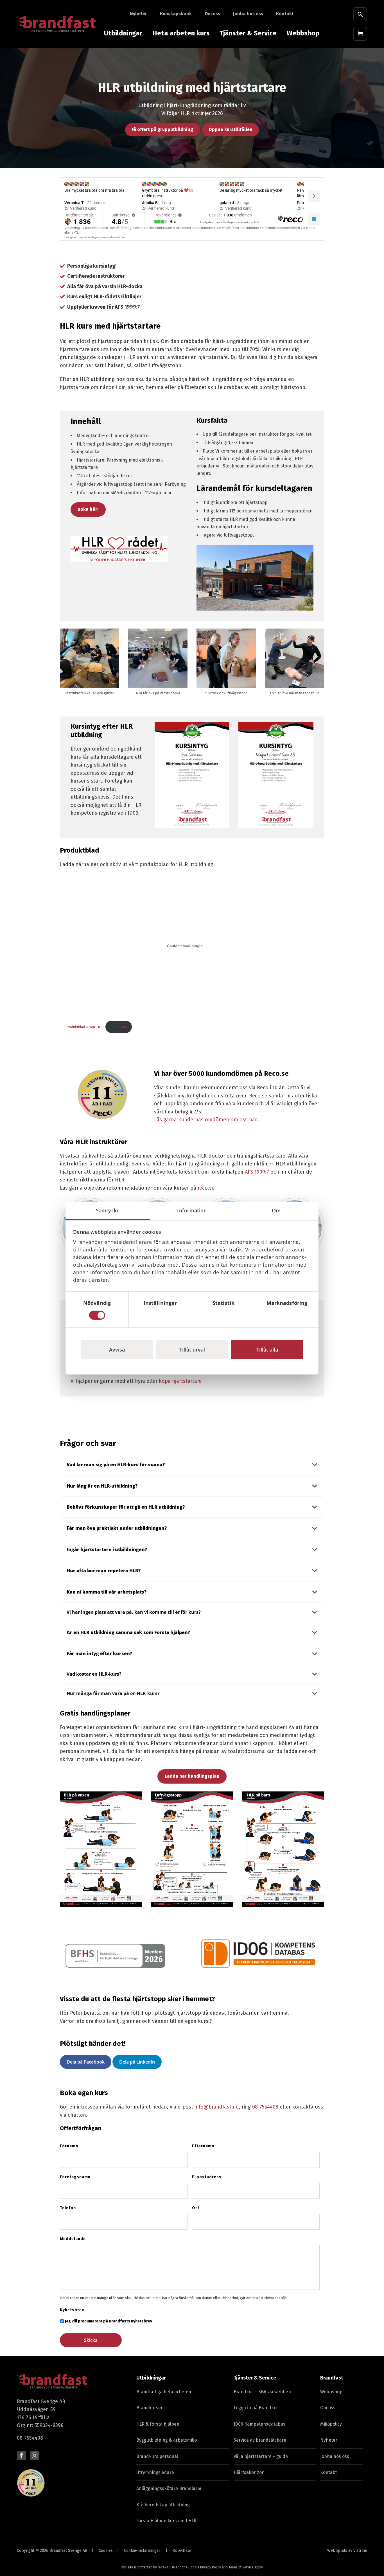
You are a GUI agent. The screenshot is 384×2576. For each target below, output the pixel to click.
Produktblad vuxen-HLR (84, 1027)
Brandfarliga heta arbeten (164, 2392)
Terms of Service (241, 2567)
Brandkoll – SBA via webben (262, 2392)
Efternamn (203, 2146)
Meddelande (73, 2239)
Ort (196, 2208)
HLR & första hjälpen (158, 2424)
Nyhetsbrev (72, 2310)
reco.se (206, 1188)
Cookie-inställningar (142, 2551)
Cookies (106, 2551)
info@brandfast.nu (217, 2107)
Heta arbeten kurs (181, 33)
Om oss (212, 14)
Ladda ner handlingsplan (192, 1776)
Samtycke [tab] (108, 1210)
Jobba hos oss (248, 14)
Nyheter (138, 14)
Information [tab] (192, 1210)
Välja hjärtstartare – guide (261, 2456)
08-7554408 (265, 2107)
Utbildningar (123, 33)
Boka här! (88, 509)
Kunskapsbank (176, 14)
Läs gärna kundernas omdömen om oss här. (206, 1120)
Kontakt (285, 14)
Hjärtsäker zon (249, 2472)
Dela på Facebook (86, 2062)
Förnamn (69, 2146)
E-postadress (207, 2177)
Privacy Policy (211, 2567)
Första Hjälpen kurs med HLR (166, 2521)
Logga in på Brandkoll (256, 2408)
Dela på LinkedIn (137, 2062)
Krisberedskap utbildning (163, 2505)
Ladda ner (119, 1027)
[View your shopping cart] (360, 34)
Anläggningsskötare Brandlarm (169, 2488)
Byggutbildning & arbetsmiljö (167, 2440)
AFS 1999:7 (257, 1172)
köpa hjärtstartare (180, 1381)
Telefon (68, 2208)
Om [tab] (276, 1210)
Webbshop (303, 33)
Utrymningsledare (155, 2472)
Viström (360, 2551)
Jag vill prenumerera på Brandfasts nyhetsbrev (109, 2321)
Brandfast (332, 2378)
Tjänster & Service (248, 33)
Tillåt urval (192, 1349)
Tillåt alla (267, 1349)
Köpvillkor (182, 2551)
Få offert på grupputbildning (162, 129)
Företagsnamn (75, 2177)
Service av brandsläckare (260, 2440)
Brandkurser (150, 2408)
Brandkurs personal (157, 2456)
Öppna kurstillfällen (231, 129)
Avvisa (117, 1349)
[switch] (160, 1315)
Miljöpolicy (331, 2424)
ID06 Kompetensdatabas (259, 2424)
